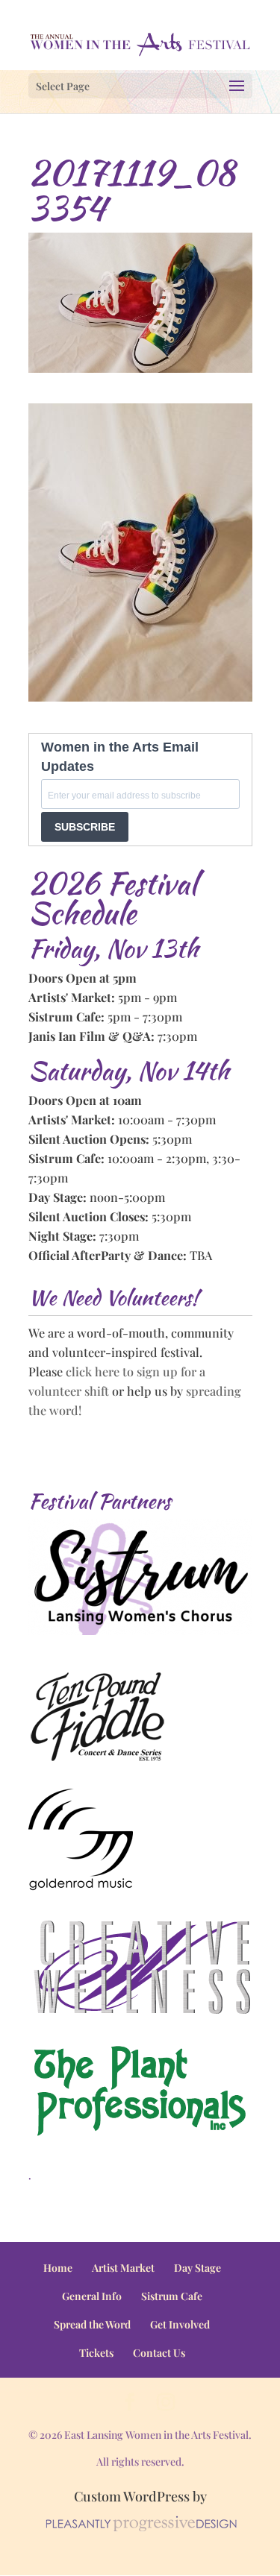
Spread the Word (92, 2324)
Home (58, 2268)
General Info (92, 2296)
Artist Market (123, 2268)
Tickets (96, 2353)
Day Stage (197, 2268)
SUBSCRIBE (85, 827)
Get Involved (180, 2324)
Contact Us (159, 2353)
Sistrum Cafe (172, 2296)
